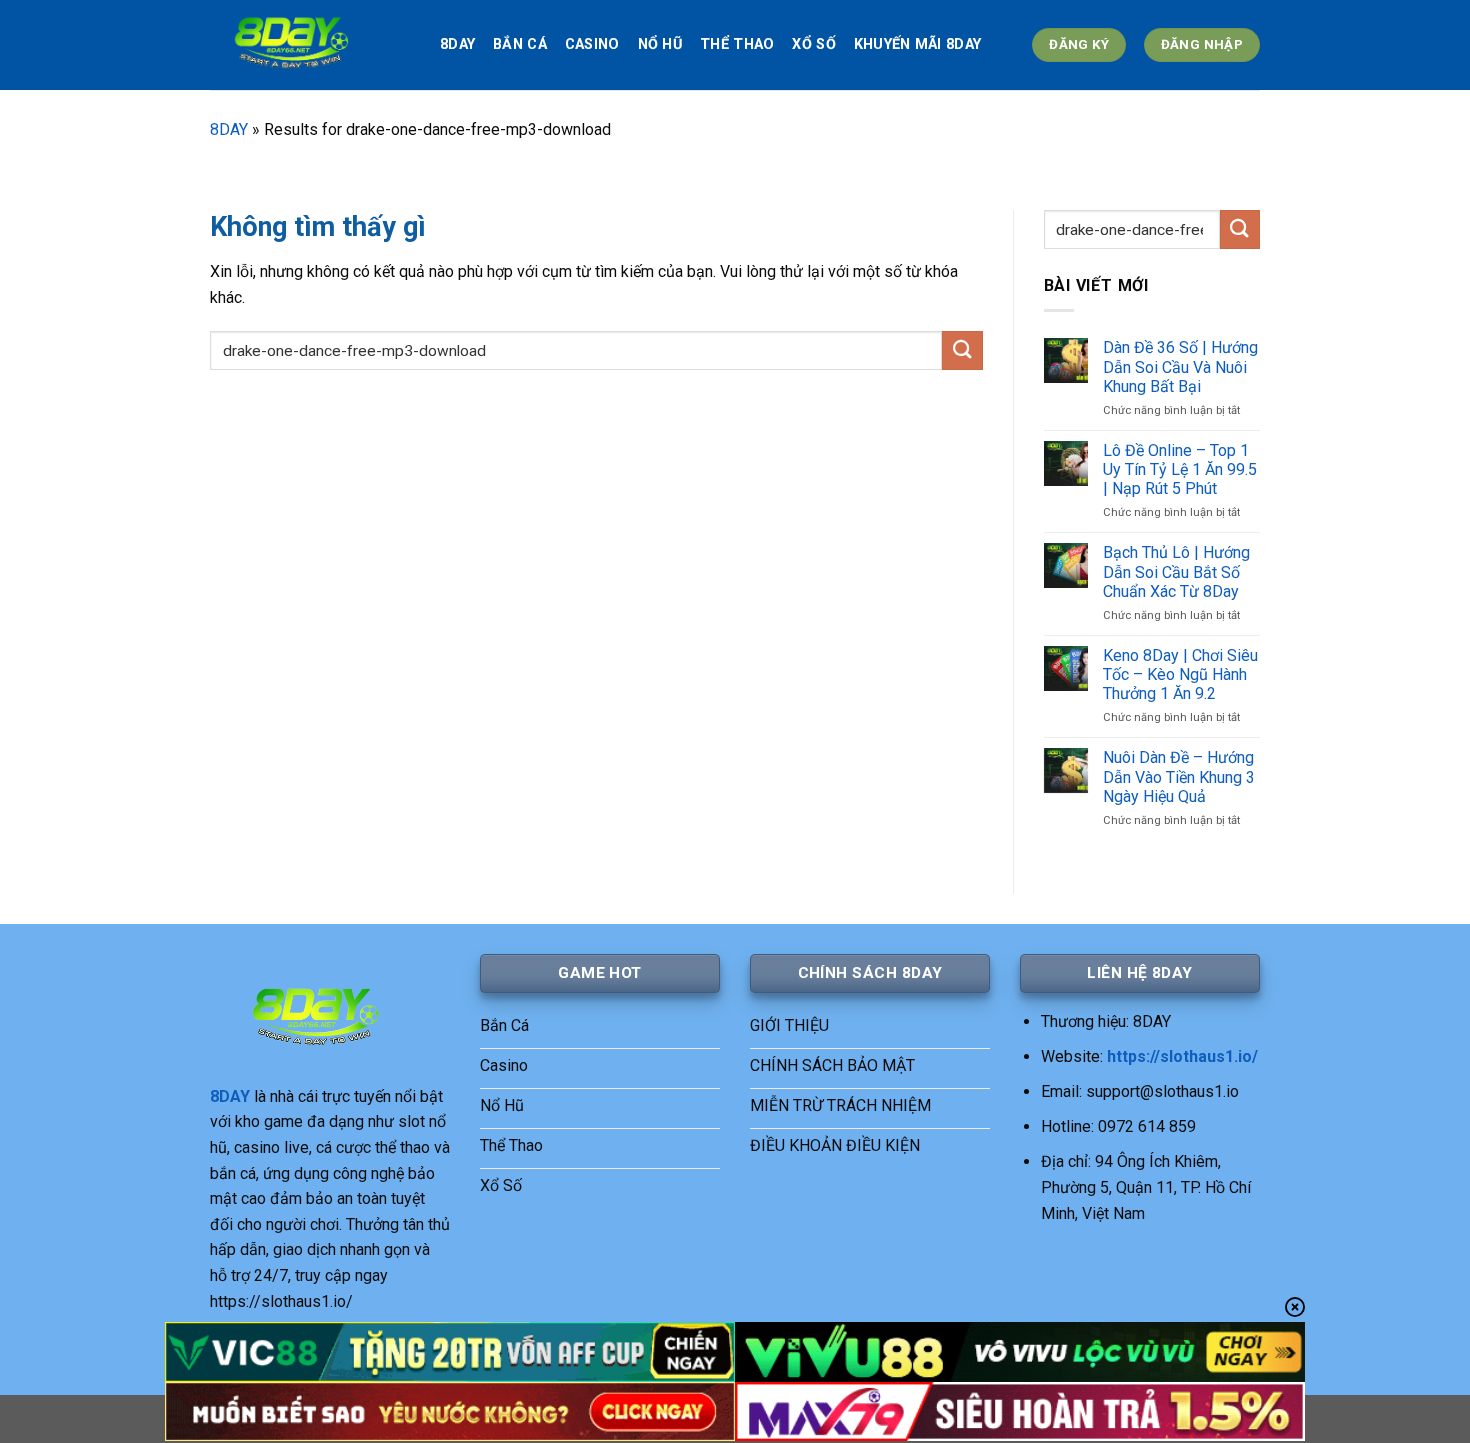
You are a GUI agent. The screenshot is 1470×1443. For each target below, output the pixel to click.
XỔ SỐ (813, 44)
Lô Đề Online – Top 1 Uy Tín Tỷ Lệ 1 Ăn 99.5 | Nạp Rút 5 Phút (1180, 469)
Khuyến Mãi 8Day (917, 44)
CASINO (592, 44)
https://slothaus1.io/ (1182, 1056)
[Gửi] (962, 350)
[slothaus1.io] (310, 45)
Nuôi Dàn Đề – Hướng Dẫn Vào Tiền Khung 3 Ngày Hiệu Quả (1179, 776)
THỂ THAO (737, 44)
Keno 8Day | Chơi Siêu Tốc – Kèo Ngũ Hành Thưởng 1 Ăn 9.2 (1180, 674)
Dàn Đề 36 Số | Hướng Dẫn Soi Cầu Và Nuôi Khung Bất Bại (1180, 366)
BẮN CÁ (520, 44)
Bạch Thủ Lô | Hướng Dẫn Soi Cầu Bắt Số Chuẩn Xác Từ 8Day (1176, 571)
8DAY (457, 44)
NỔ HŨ (660, 44)
